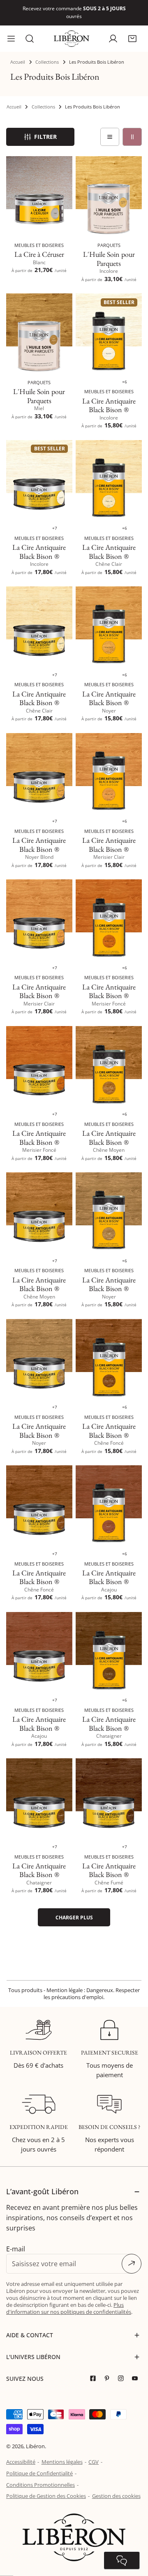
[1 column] (110, 129)
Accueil (18, 54)
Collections (47, 54)
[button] (132, 31)
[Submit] (132, 2256)
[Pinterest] (109, 2371)
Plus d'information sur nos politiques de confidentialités (69, 2301)
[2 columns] (132, 129)
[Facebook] (95, 2371)
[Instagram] (123, 2371)
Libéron (35, 2439)
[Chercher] (30, 31)
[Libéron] (72, 31)
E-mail (16, 2241)
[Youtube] (137, 2371)
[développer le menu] (11, 31)
